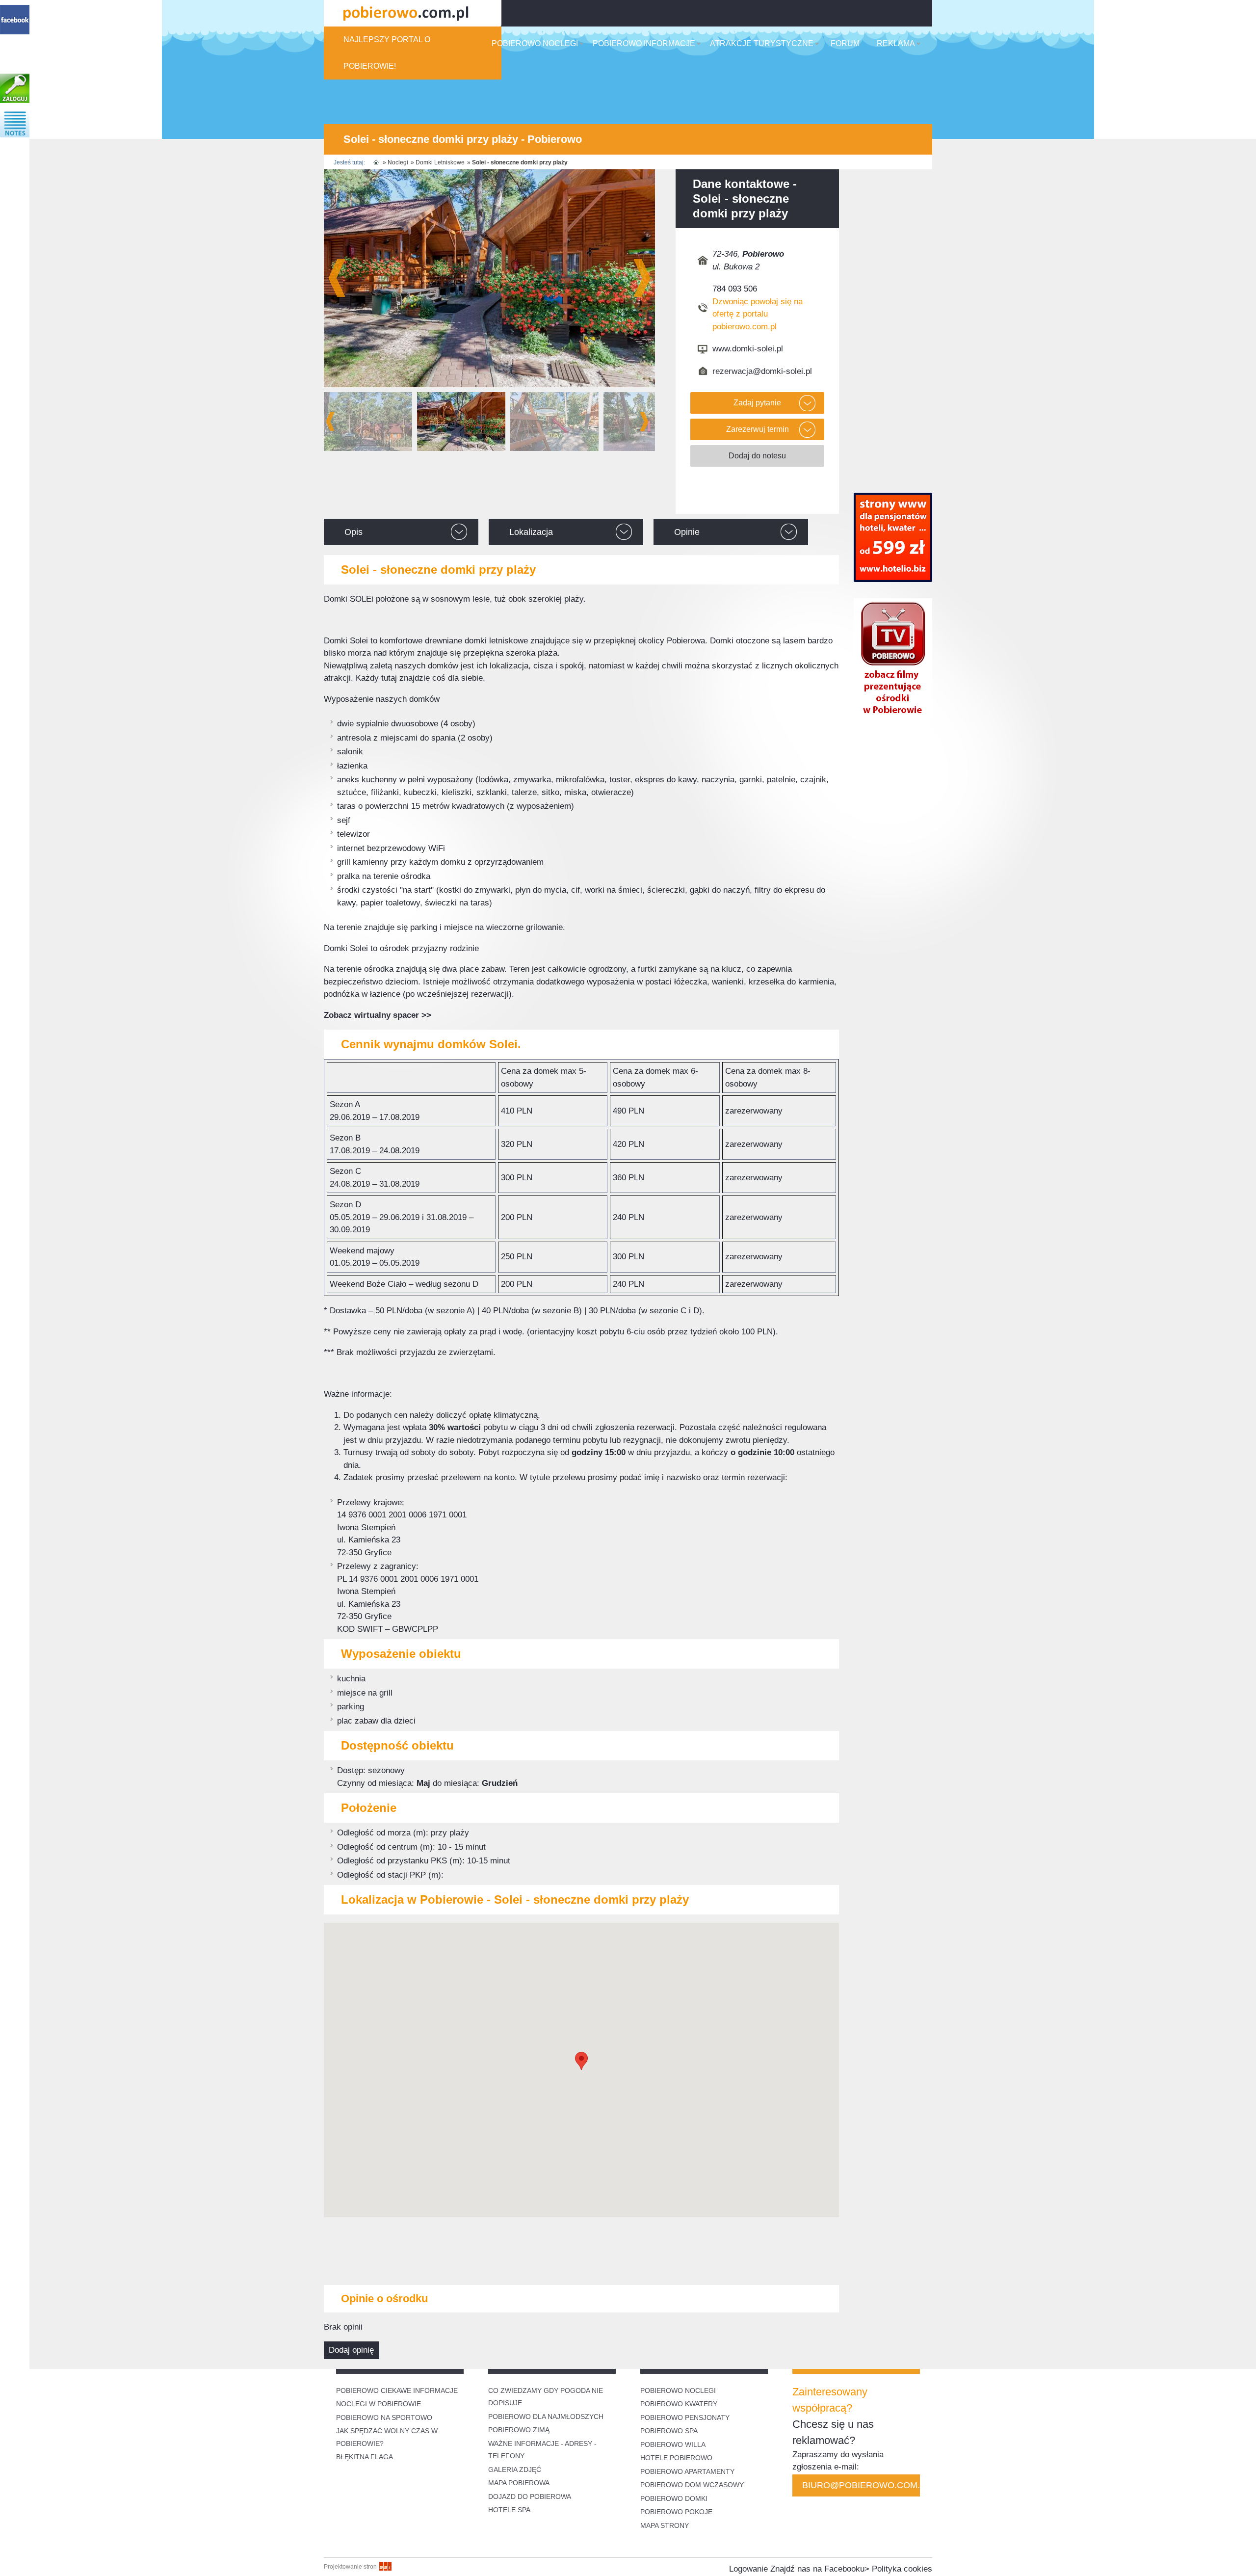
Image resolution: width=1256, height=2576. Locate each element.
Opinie (687, 532)
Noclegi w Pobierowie (379, 2404)
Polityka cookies (902, 2569)
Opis (353, 532)
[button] (581, 2061)
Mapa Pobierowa (519, 2483)
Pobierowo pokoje (676, 2512)
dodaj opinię (351, 2350)
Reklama (896, 43)
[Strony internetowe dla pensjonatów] (893, 579)
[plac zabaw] (554, 422)
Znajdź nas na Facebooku (817, 2569)
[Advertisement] (581, 2249)
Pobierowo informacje (644, 43)
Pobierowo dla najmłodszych (546, 2417)
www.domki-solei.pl (748, 349)
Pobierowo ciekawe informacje (397, 2390)
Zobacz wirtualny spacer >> (378, 1015)
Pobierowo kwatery (679, 2404)
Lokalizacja (531, 532)
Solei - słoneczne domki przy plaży (520, 162)
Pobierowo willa (674, 2444)
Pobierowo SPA (669, 2431)
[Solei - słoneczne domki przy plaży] (489, 278)
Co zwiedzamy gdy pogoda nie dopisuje (546, 2397)
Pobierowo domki (674, 2498)
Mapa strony (665, 2525)
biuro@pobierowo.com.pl (861, 2485)
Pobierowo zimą (519, 2430)
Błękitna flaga (365, 2457)
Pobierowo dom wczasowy (692, 2485)
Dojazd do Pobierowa (530, 2496)
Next (642, 278)
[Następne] (644, 422)
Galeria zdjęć (515, 2470)
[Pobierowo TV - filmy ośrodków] (893, 718)
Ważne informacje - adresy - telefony (542, 2450)
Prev (337, 278)
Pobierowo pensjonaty (685, 2417)
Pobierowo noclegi (535, 43)
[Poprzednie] (330, 422)
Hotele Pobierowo (676, 2458)
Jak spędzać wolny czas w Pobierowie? (387, 2437)
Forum (845, 43)
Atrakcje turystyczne (762, 43)
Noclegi (398, 162)
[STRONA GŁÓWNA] (376, 162)
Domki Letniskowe (440, 162)
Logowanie (748, 2569)
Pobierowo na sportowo (384, 2417)
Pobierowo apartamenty (687, 2471)
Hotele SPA (509, 2510)
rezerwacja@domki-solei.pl (762, 371)
